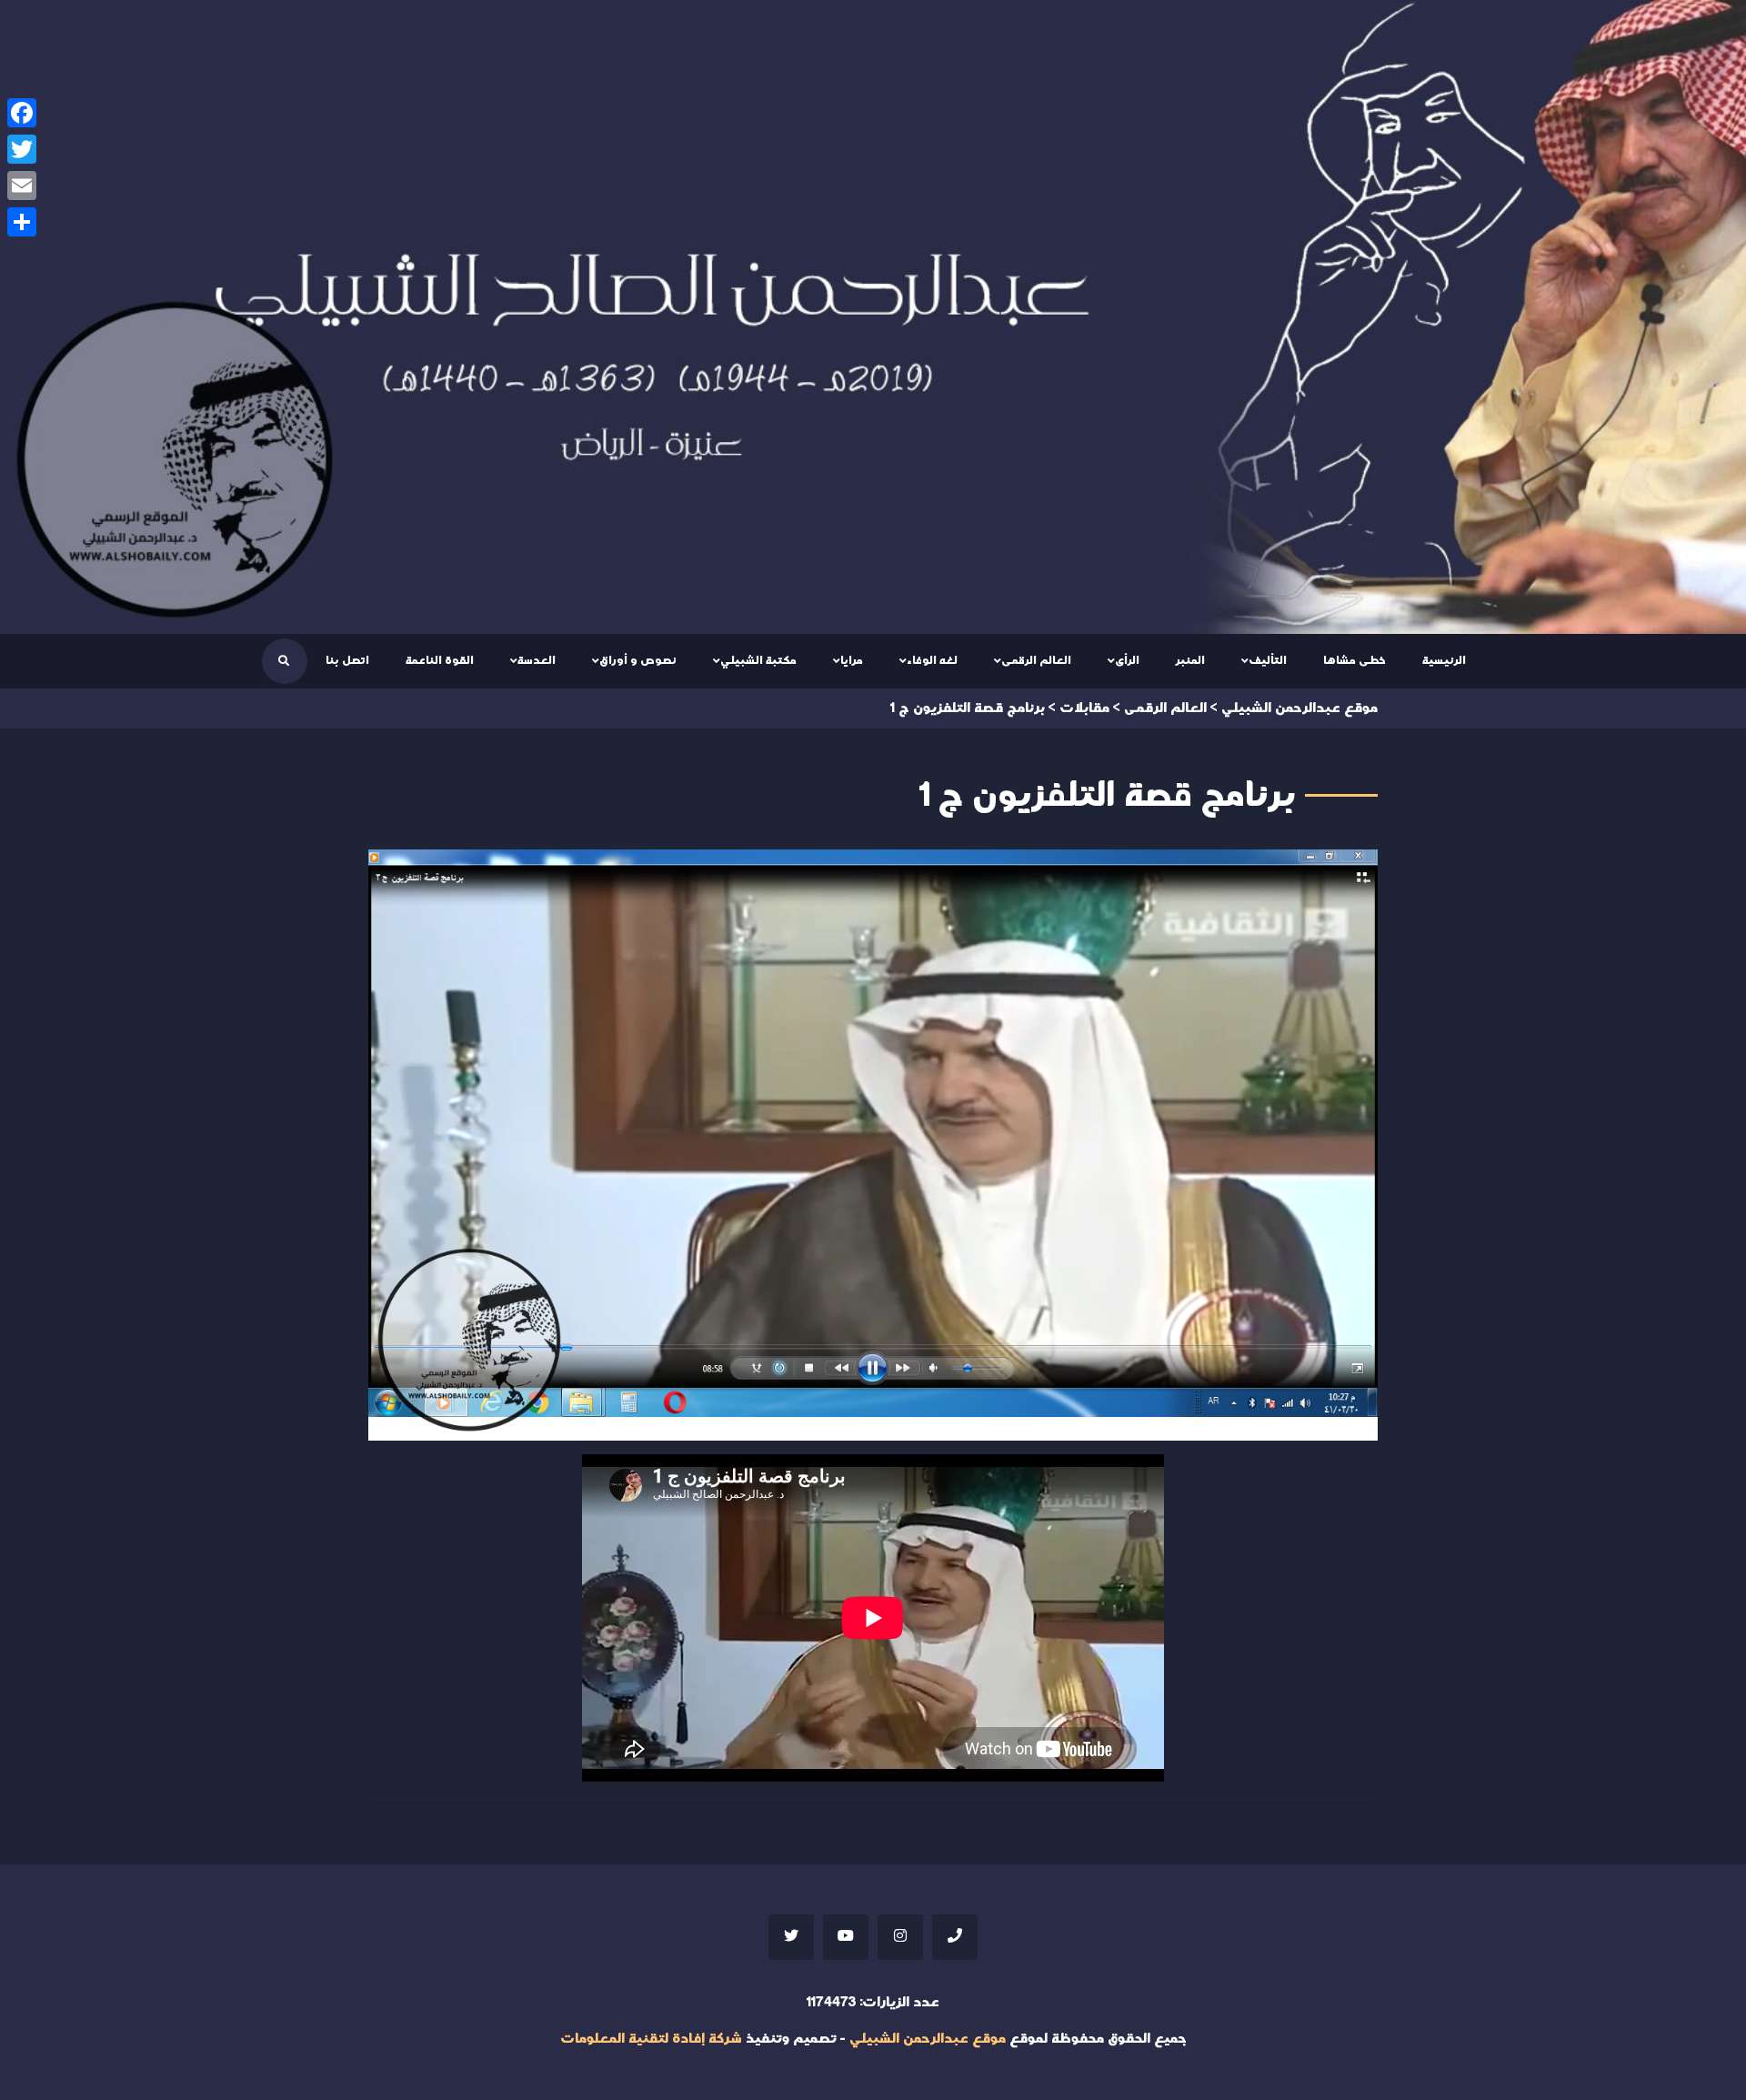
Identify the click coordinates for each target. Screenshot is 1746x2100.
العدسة (537, 660)
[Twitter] (22, 149)
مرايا (852, 660)
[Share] (22, 222)
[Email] (22, 186)
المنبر (1190, 660)
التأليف (1268, 660)
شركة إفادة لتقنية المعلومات (651, 2039)
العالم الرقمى (1036, 660)
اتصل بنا (347, 660)
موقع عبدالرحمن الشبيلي (928, 2039)
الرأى (1127, 660)
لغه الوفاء (932, 660)
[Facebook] (22, 113)
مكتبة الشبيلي (758, 660)
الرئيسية (1444, 660)
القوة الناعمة (440, 660)
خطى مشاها (1355, 660)
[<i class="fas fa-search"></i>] (284, 661)
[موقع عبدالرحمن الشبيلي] (873, 317)
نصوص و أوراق (638, 660)
